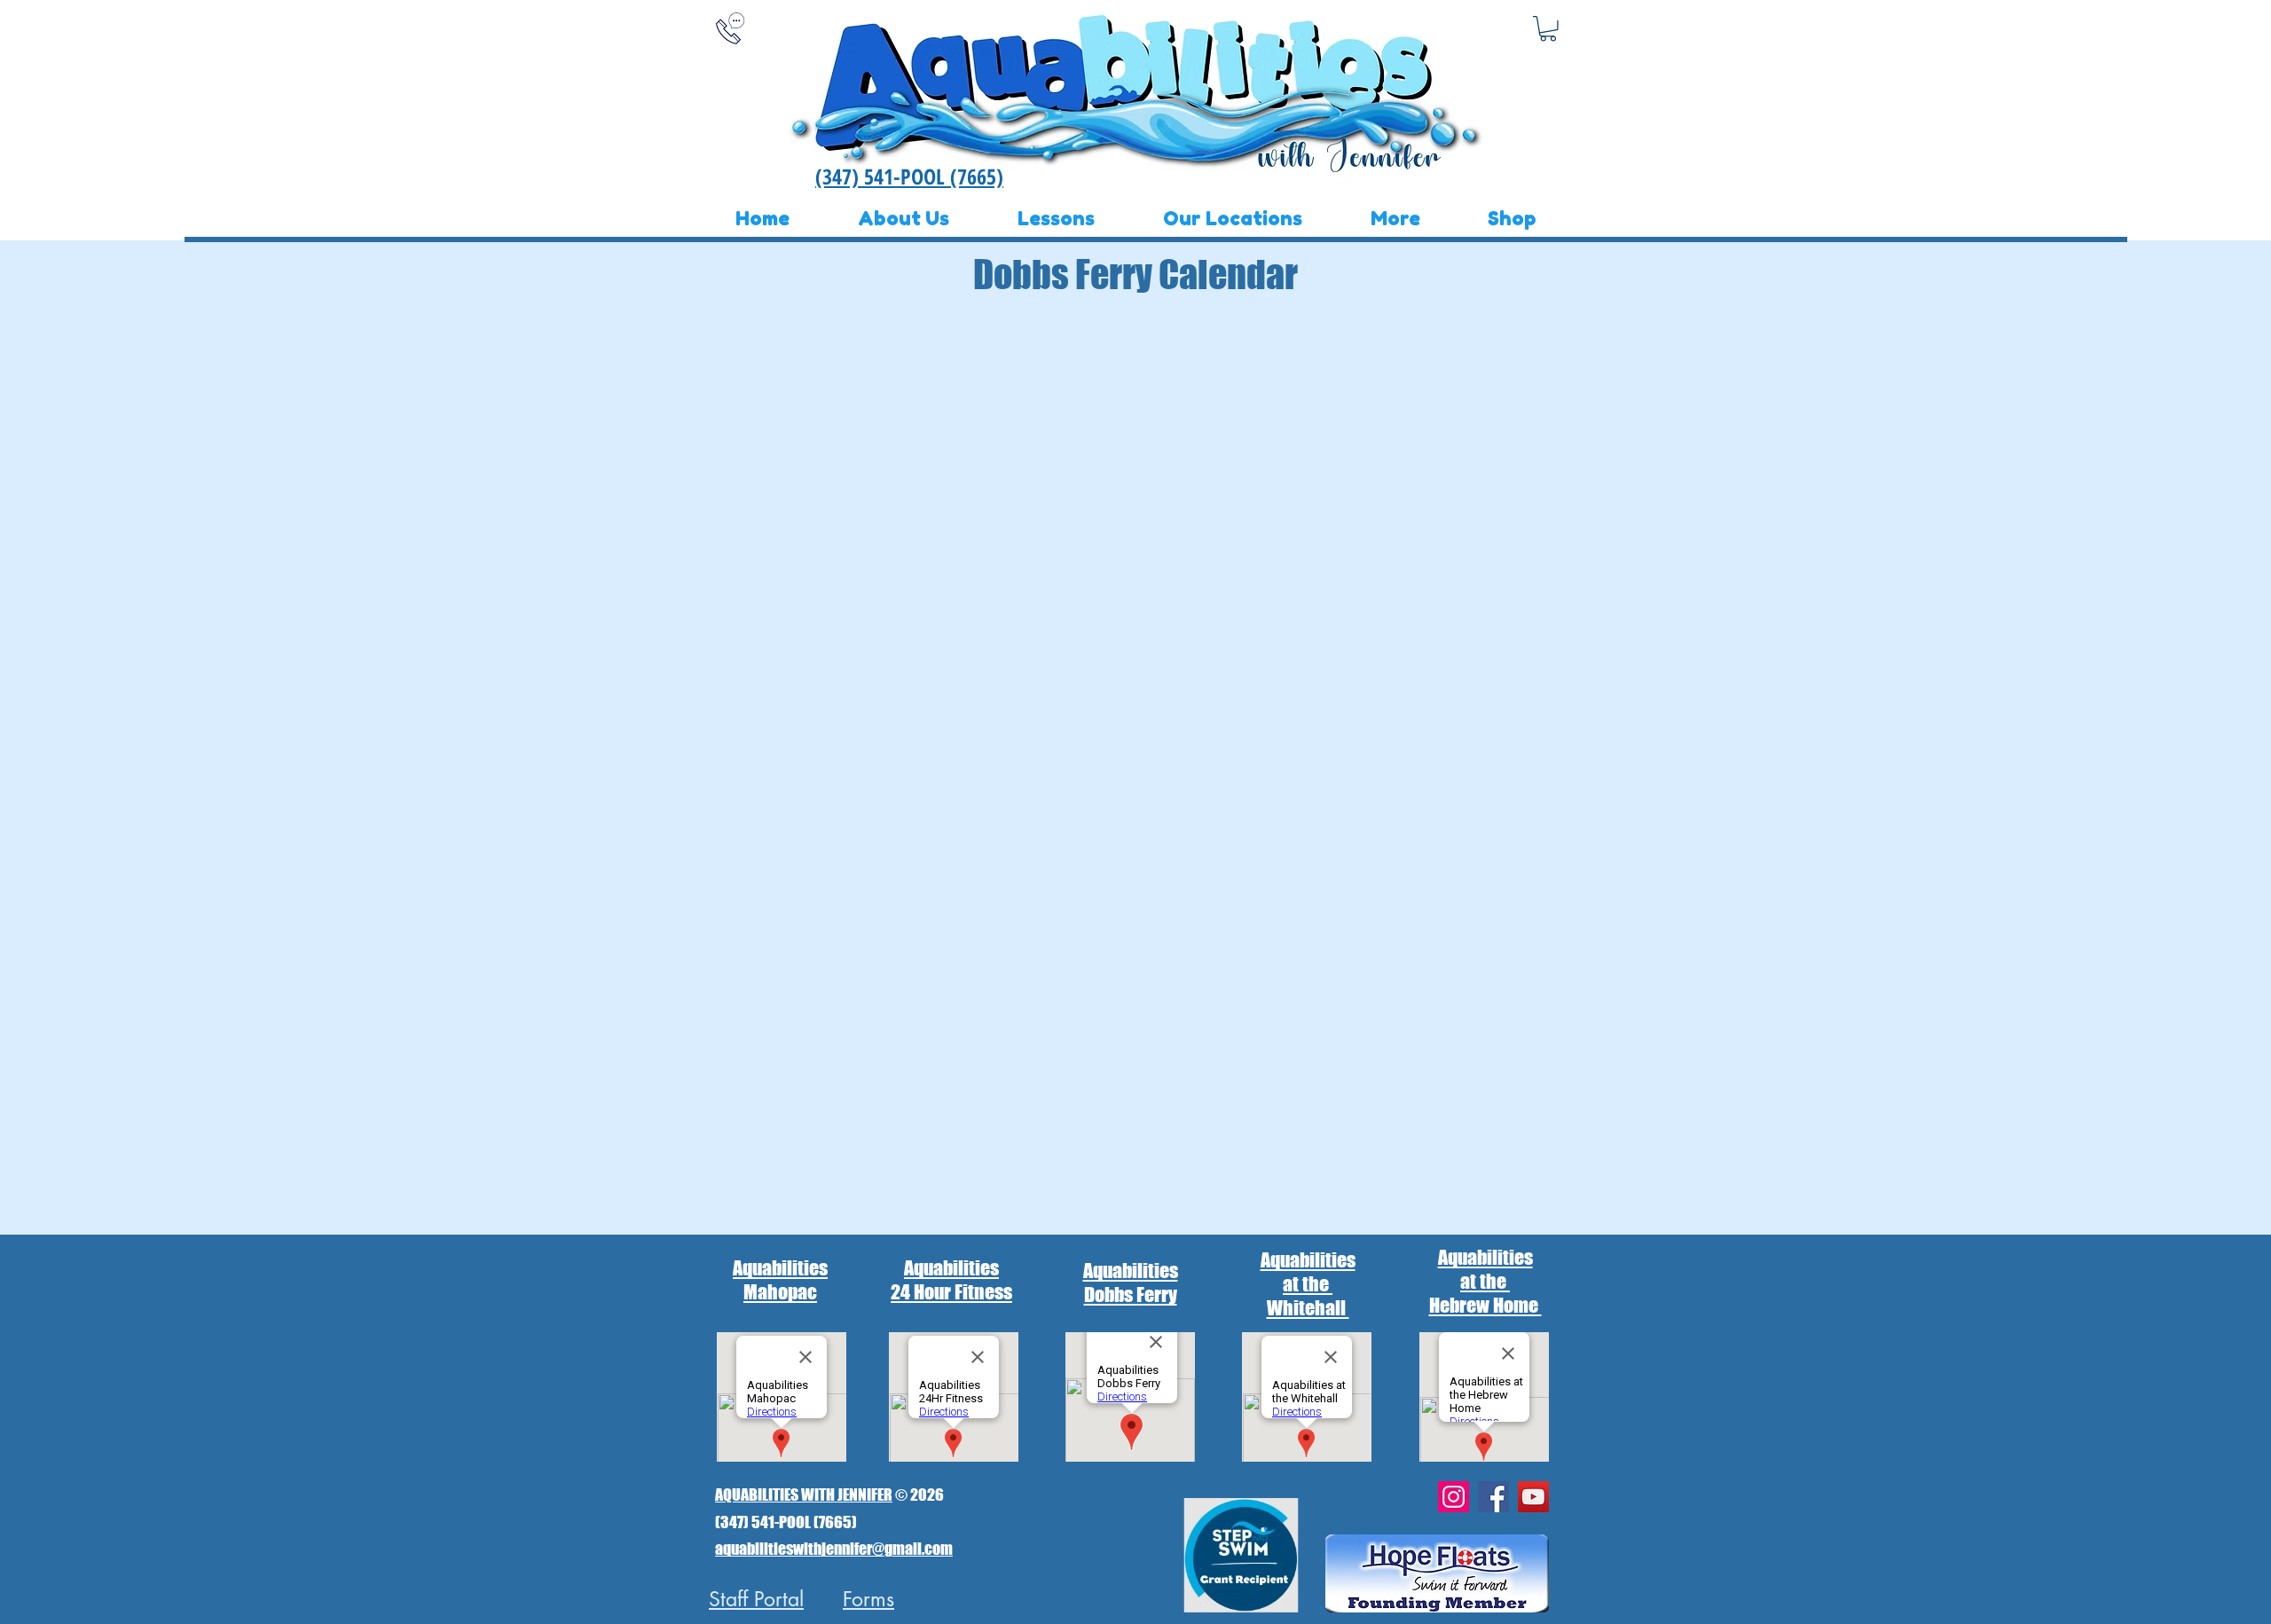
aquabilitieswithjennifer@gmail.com (834, 1549)
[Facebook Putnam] (1493, 1497)
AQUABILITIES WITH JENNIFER (804, 1495)
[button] (1548, 29)
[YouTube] (1533, 1497)
